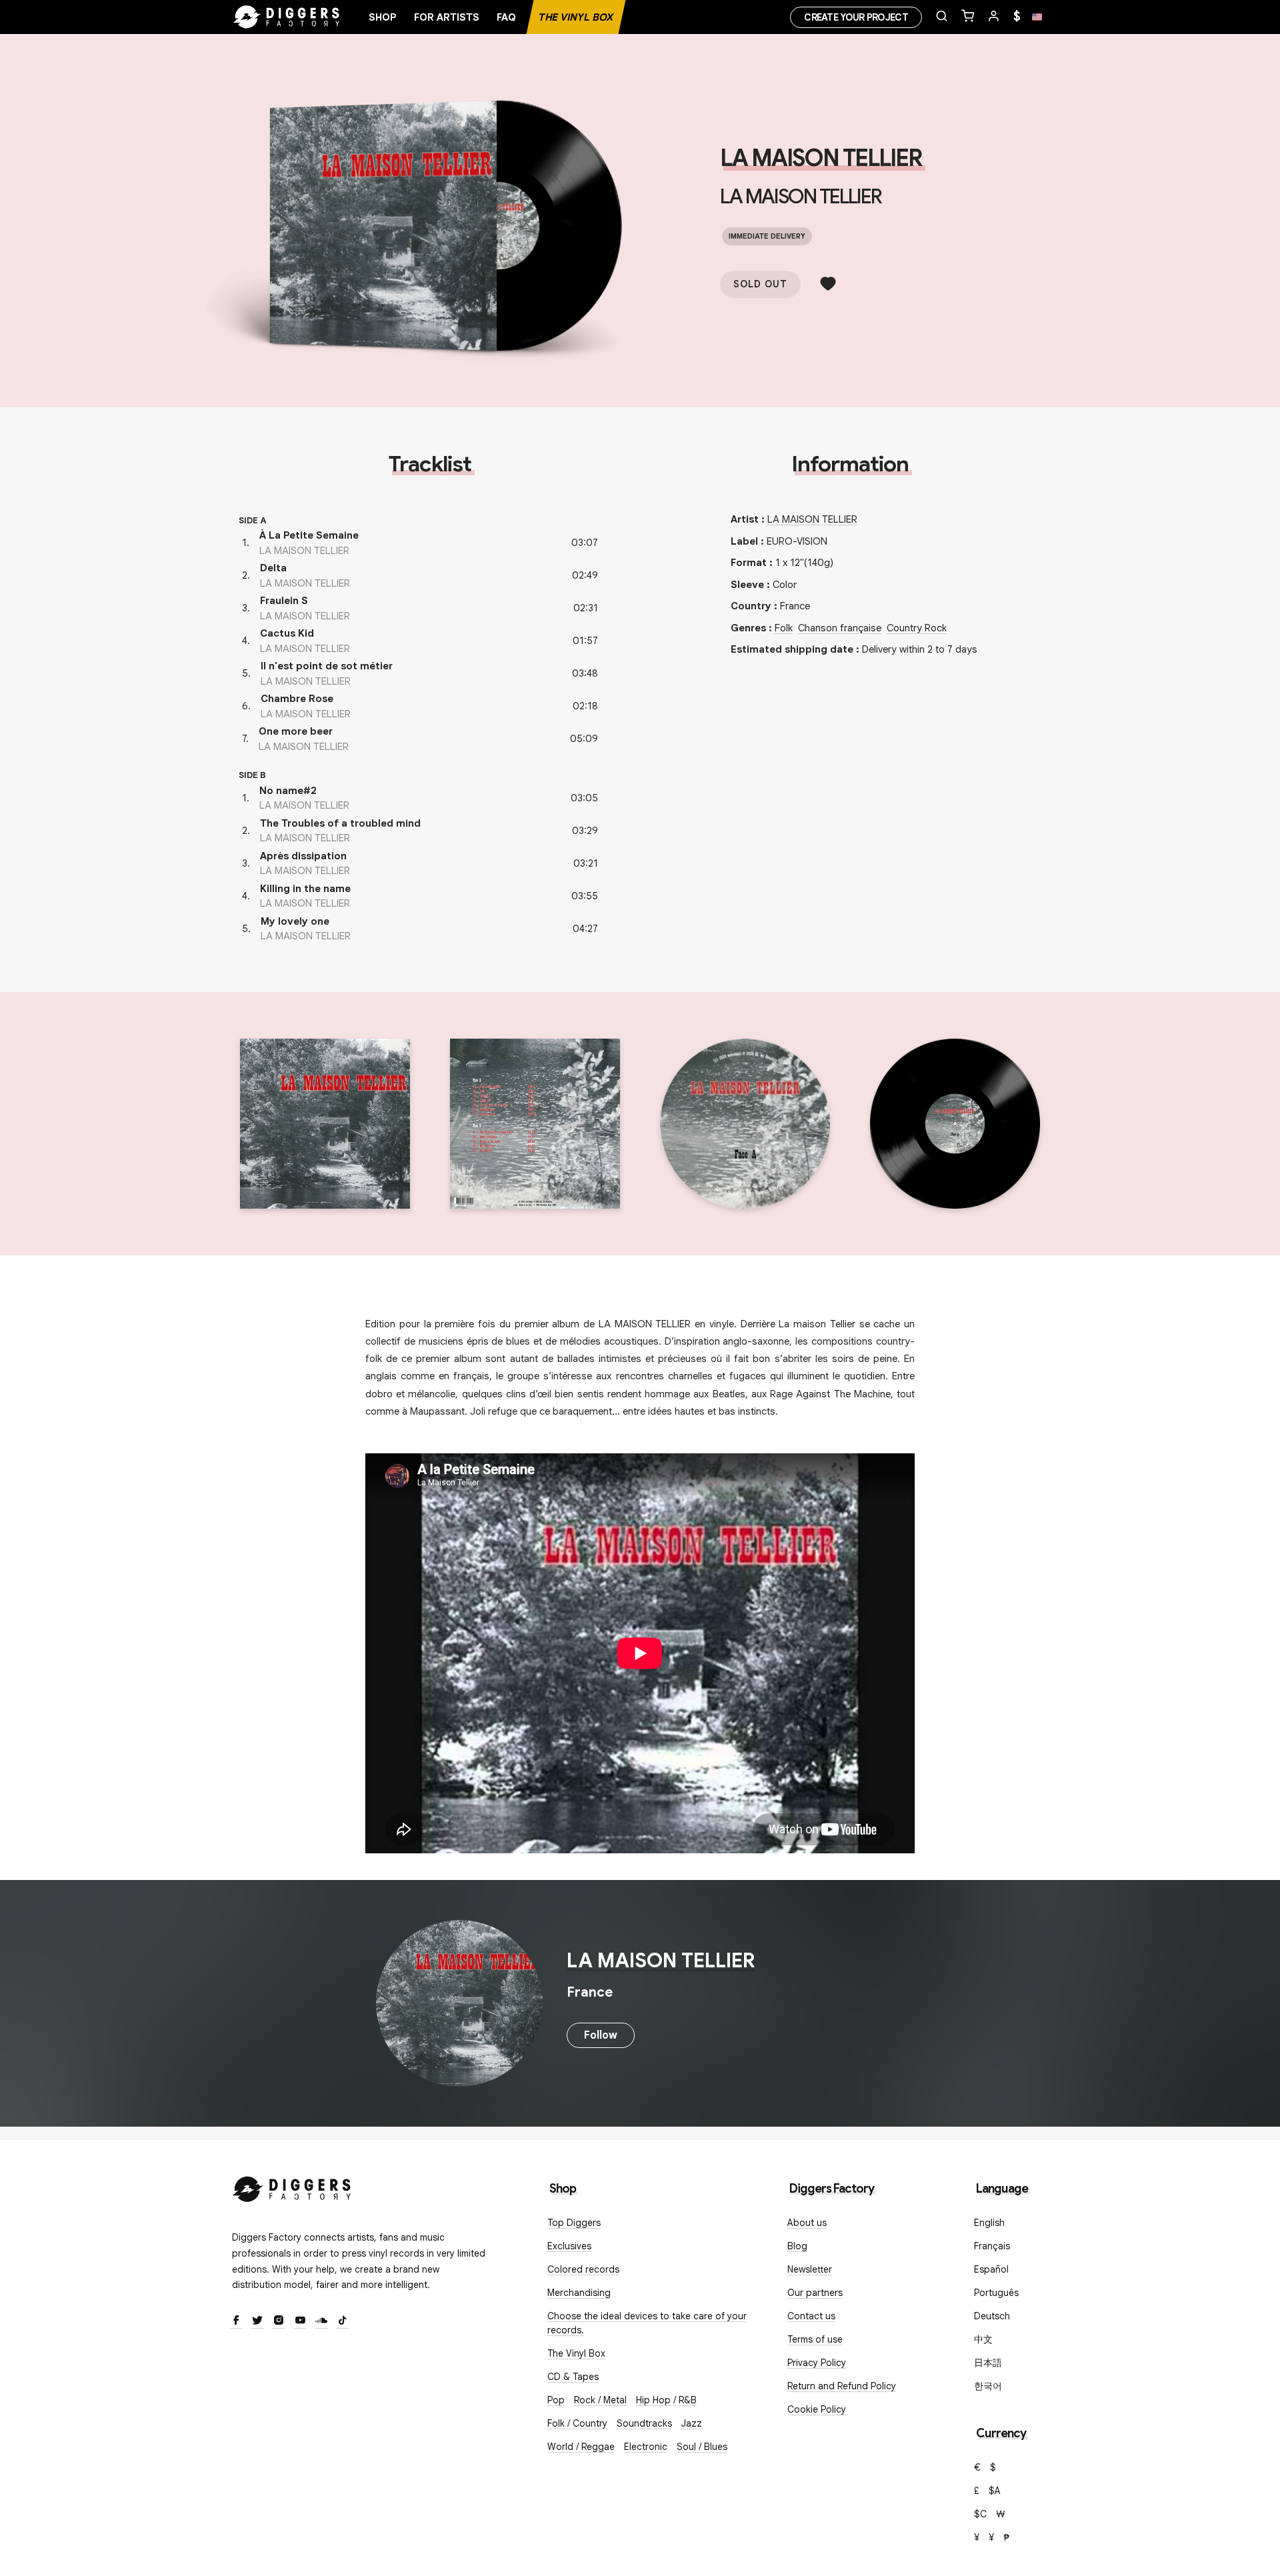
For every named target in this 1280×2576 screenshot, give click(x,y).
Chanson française (840, 628)
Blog (797, 2246)
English (989, 2223)
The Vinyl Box (576, 17)
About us (807, 2223)
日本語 (988, 2363)
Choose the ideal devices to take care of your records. (647, 2323)
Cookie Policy (817, 2409)
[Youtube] (300, 2321)
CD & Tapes (573, 2377)
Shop (383, 17)
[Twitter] (257, 2321)
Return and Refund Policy (842, 2386)
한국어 (988, 2386)
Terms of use (815, 2339)
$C (980, 2514)
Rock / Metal (600, 2400)
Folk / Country (577, 2423)
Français (992, 2246)
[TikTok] (343, 2321)
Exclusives (569, 2246)
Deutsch (992, 2316)
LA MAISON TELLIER (821, 158)
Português (996, 2293)
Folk (784, 628)
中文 (983, 2339)
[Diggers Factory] (292, 2186)
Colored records (583, 2269)
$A (995, 2491)
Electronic (646, 2447)
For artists (447, 17)
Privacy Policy (817, 2363)
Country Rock (917, 628)
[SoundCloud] (321, 2321)
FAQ (506, 17)
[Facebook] (236, 2321)
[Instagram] (279, 2321)
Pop (556, 2400)
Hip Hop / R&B (666, 2400)
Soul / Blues (702, 2447)
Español (991, 2269)
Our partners (815, 2293)
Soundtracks (644, 2423)
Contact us (811, 2316)
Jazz (692, 2423)
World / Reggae (581, 2447)
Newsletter (810, 2269)
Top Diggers (574, 2223)
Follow (601, 2035)
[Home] (287, 17)
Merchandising (579, 2293)
